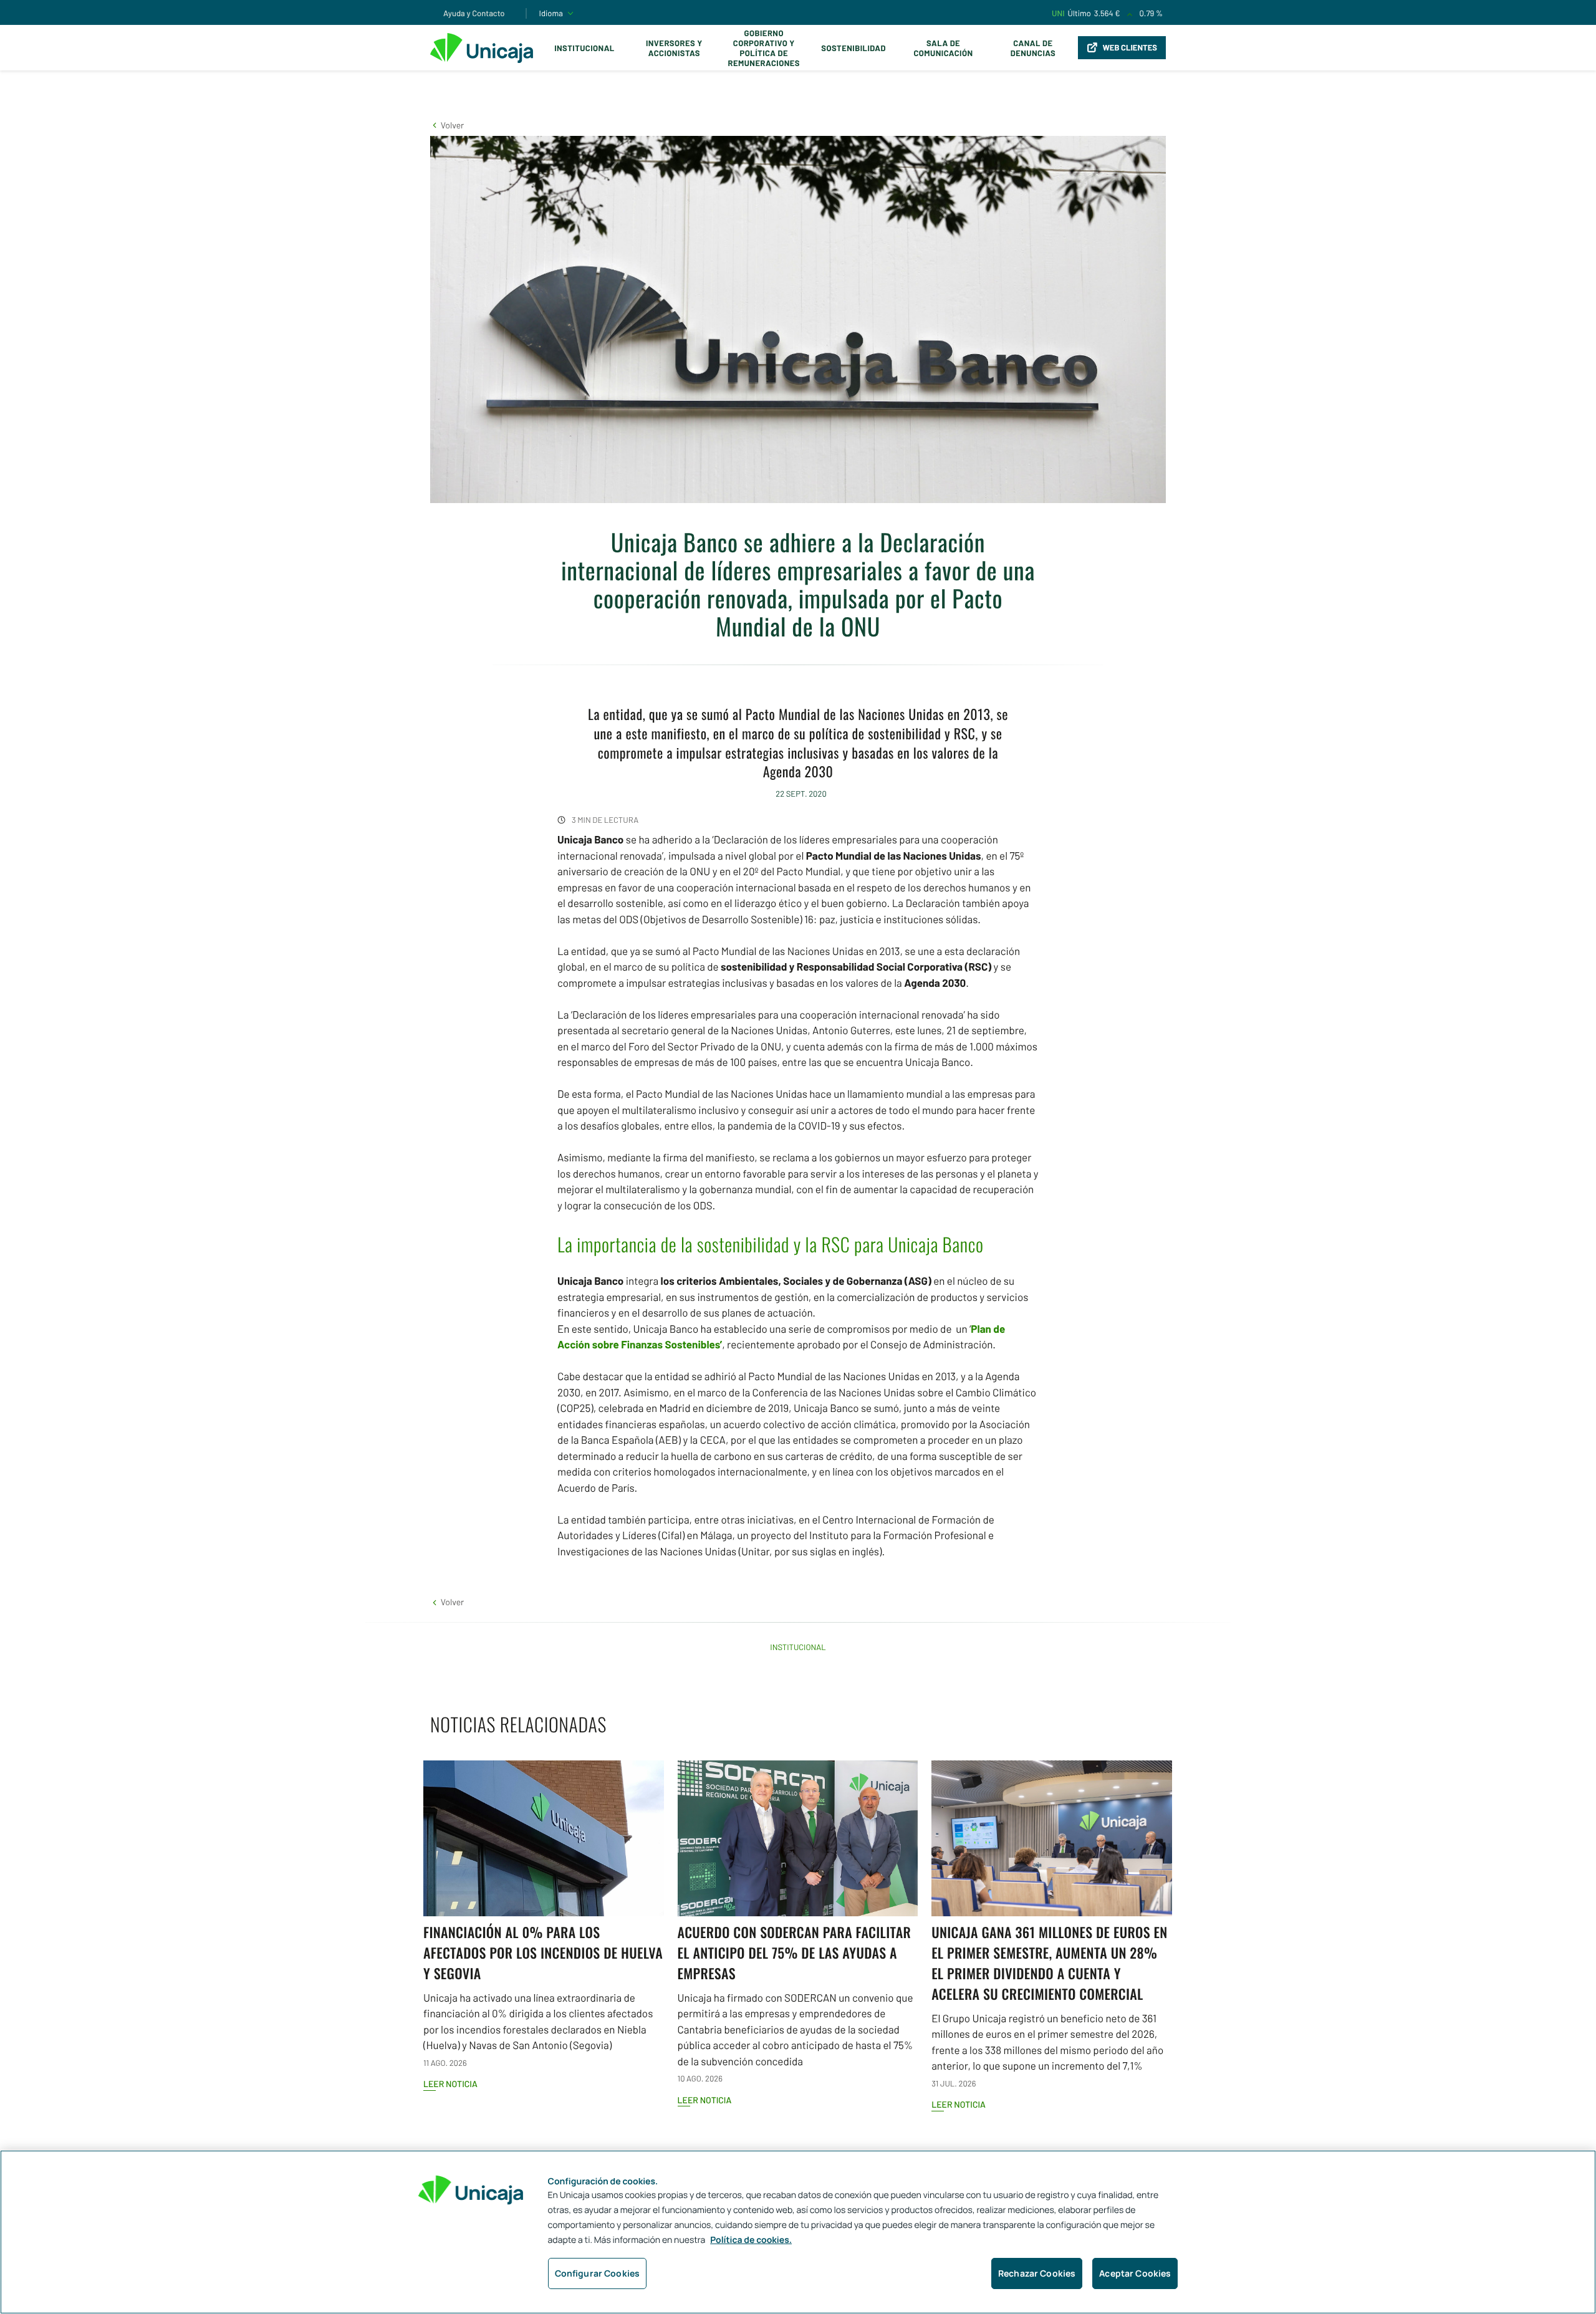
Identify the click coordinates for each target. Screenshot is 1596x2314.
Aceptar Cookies (1135, 2273)
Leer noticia (450, 2084)
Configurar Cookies (598, 2273)
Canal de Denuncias (1033, 48)
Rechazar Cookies (1037, 2273)
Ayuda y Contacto (474, 13)
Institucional (584, 48)
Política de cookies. (751, 2240)
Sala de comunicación (943, 48)
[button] (447, 125)
